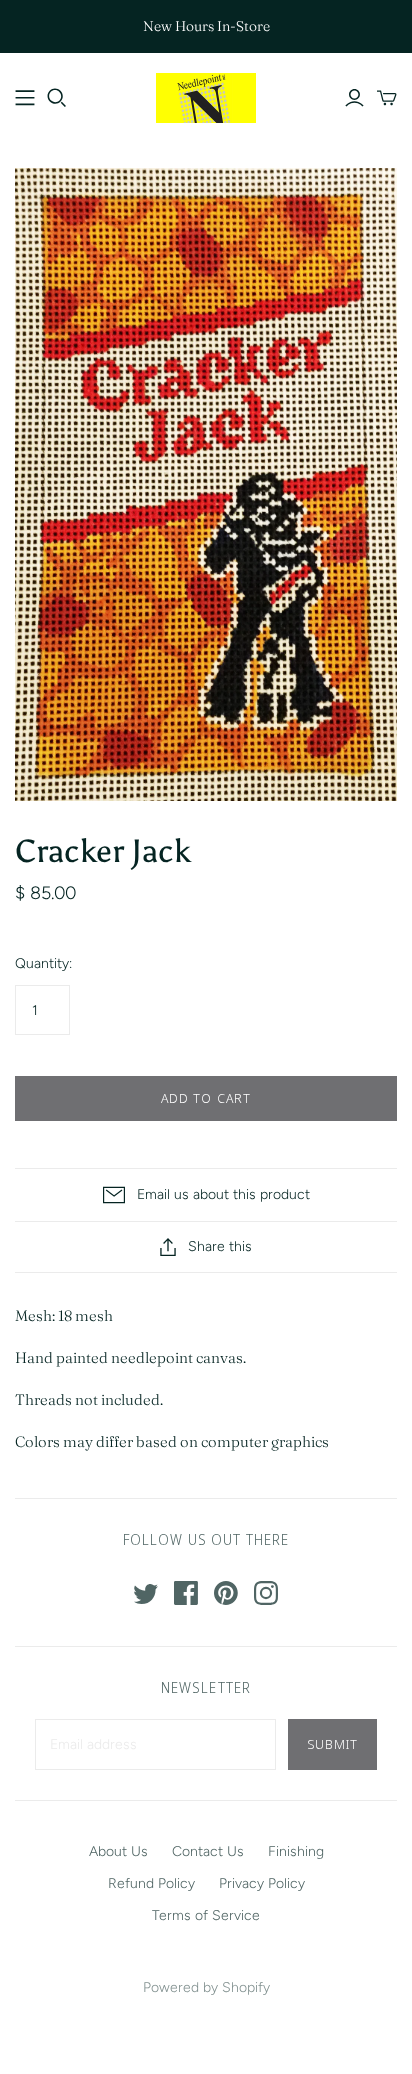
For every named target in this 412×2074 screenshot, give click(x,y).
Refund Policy (151, 1883)
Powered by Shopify (206, 1987)
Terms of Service (206, 1915)
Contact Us (208, 1851)
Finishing (296, 1851)
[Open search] (57, 98)
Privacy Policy (262, 1883)
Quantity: (43, 963)
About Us (118, 1851)
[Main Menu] (25, 98)
